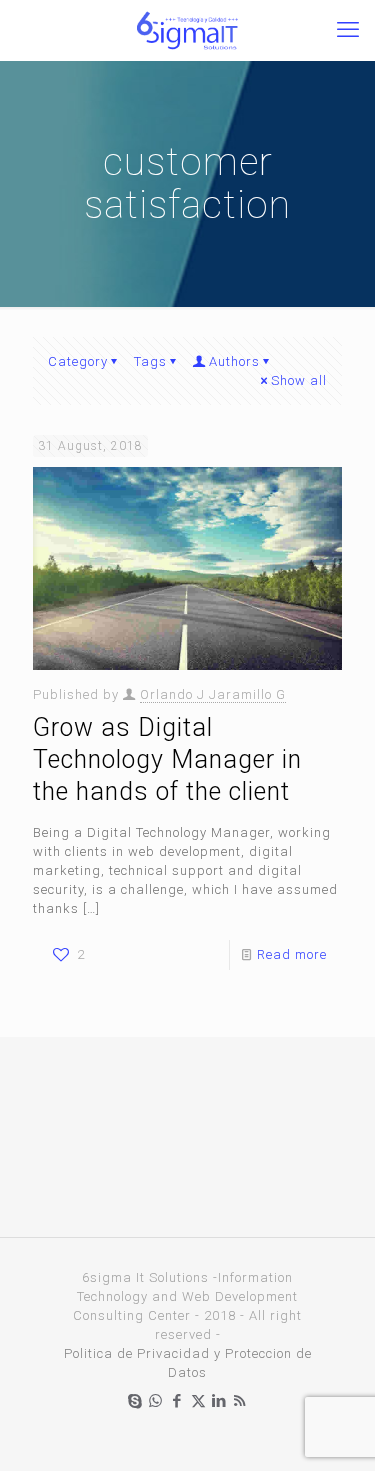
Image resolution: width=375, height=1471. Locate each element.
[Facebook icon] (177, 1401)
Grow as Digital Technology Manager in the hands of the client (167, 759)
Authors (234, 361)
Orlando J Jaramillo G (213, 694)
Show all (299, 380)
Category (78, 361)
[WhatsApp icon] (156, 1401)
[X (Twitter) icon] (198, 1401)
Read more (292, 954)
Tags (150, 361)
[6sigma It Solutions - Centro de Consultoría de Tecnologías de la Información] (187, 30)
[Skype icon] (135, 1401)
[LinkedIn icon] (219, 1401)
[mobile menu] (348, 30)
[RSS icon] (240, 1401)
